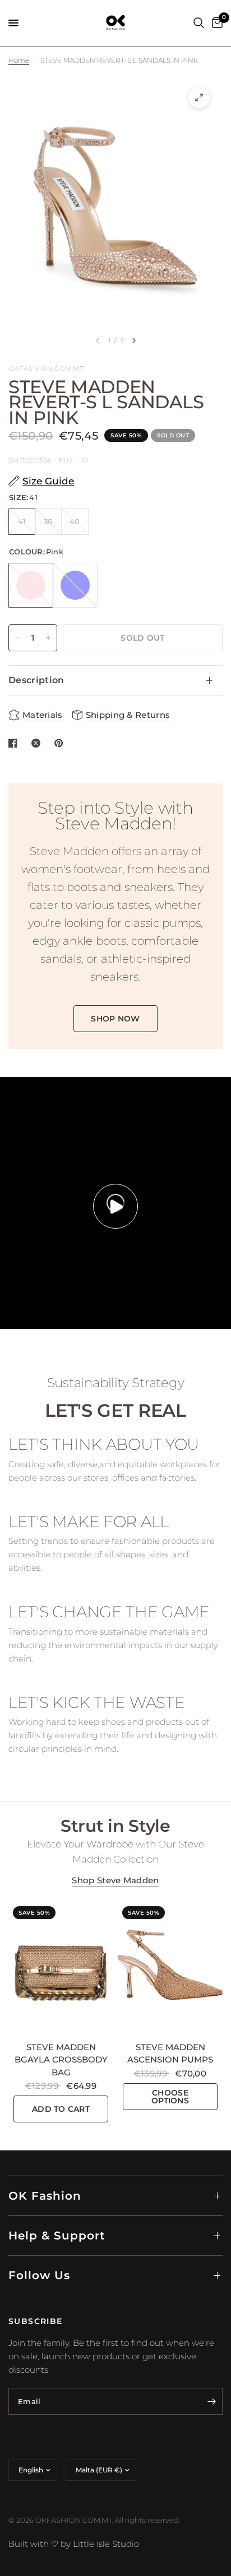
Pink (31, 585)
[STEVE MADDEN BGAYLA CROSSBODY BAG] (61, 1967)
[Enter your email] (211, 2401)
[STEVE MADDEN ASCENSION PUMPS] (170, 1967)
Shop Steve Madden (115, 1880)
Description (36, 680)
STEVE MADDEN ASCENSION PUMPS (170, 2054)
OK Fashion (45, 2196)
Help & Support (57, 2236)
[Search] (199, 23)
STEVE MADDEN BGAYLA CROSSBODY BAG (61, 2060)
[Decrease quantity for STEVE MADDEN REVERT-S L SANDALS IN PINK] (17, 638)
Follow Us (39, 2275)
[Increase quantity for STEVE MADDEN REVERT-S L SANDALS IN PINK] (48, 638)
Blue (75, 585)
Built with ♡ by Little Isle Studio (74, 2544)
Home (19, 60)
